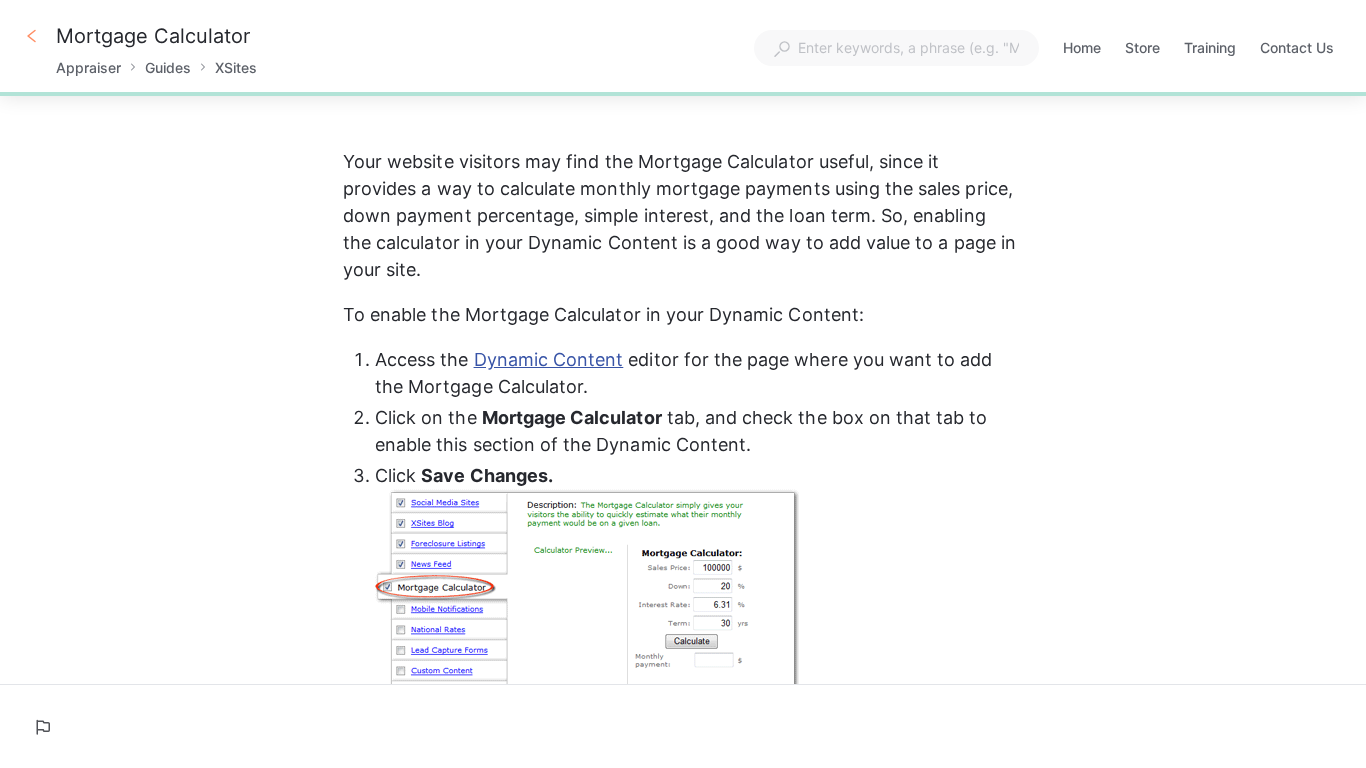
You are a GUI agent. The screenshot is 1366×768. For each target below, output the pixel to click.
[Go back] (32, 36)
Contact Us (1297, 49)
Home (1082, 49)
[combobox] (896, 48)
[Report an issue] (42, 727)
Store (1142, 49)
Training (1210, 49)
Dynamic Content (549, 359)
